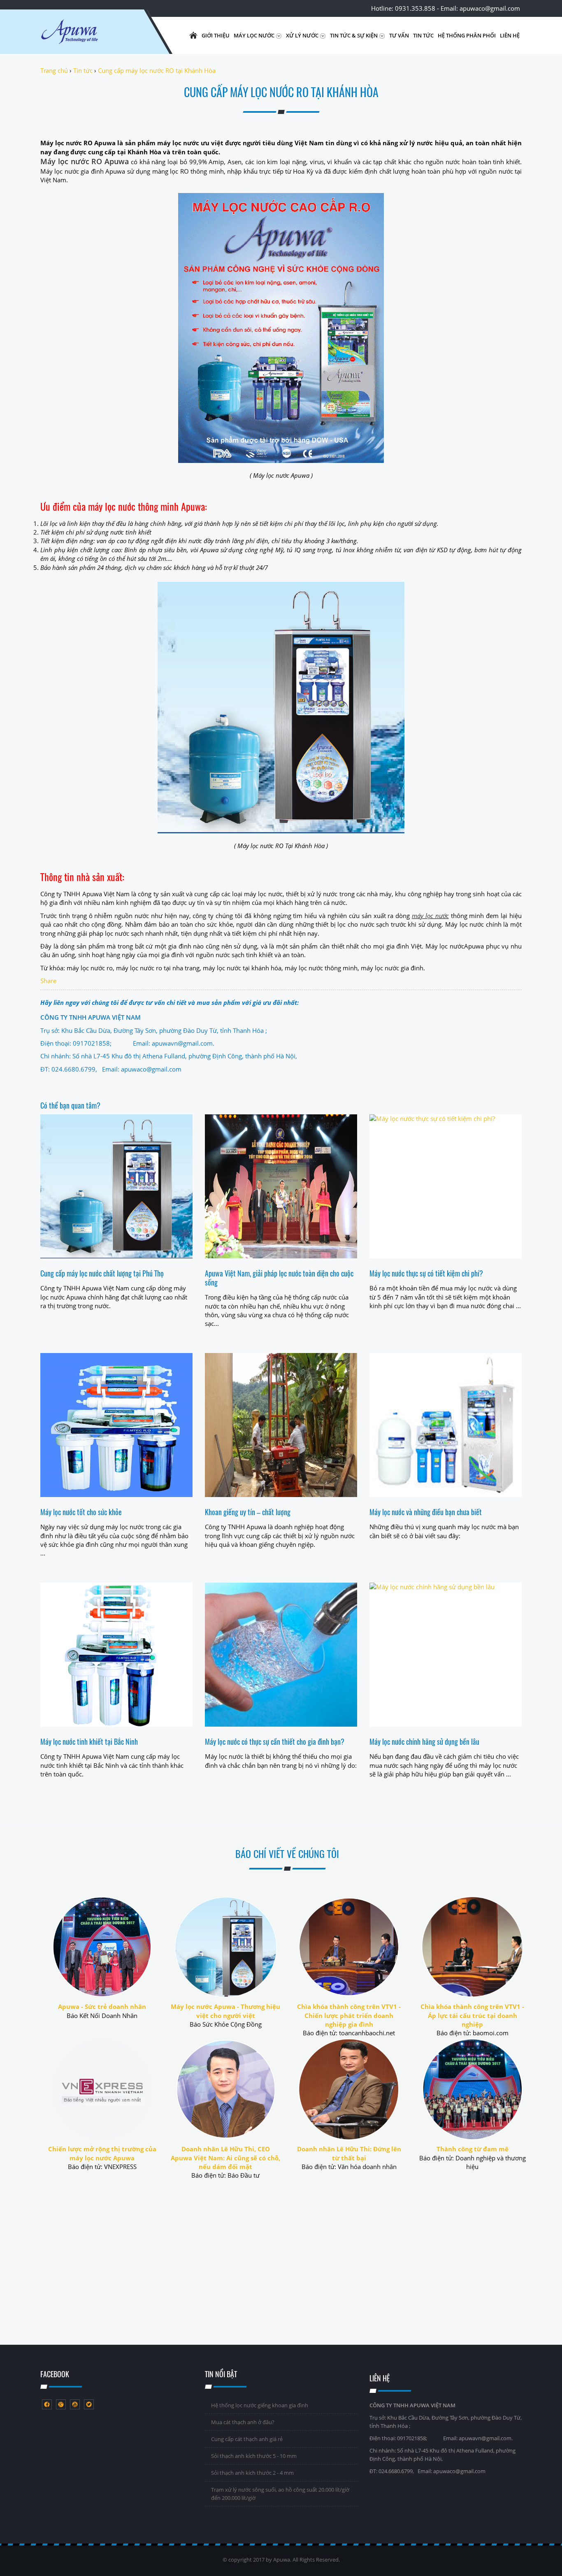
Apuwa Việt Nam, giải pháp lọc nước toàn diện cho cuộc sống (279, 1278)
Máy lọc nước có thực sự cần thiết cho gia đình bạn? (275, 1741)
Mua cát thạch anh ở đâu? (243, 2422)
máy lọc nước (430, 916)
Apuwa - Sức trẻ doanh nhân (102, 2006)
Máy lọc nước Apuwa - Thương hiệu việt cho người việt (225, 2011)
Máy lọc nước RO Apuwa (85, 161)
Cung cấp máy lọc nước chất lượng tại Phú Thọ (102, 1273)
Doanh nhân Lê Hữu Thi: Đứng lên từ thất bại (349, 2153)
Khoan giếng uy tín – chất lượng (248, 1512)
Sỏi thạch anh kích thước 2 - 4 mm (252, 2473)
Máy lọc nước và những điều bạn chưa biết (426, 1512)
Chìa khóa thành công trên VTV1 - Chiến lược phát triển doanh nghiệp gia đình (349, 2015)
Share (48, 981)
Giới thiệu (216, 35)
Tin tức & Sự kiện (354, 35)
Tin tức (423, 35)
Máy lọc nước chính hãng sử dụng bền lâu (424, 1741)
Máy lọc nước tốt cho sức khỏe (81, 1512)
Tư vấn (399, 35)
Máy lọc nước (255, 35)
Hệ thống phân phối (467, 35)
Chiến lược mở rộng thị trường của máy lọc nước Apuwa (102, 2153)
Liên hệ (510, 35)
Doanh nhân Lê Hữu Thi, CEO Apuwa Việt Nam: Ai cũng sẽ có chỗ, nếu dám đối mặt (225, 2158)
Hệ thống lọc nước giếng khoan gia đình (260, 2405)
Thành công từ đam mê (473, 2149)
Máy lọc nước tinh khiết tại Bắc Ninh (89, 1741)
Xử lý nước (303, 35)
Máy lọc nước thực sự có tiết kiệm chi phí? (426, 1273)
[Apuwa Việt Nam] (90, 35)
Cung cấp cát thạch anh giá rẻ (247, 2439)
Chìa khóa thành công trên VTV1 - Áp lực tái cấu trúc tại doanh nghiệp (472, 2015)
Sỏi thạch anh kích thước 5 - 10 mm (254, 2456)
